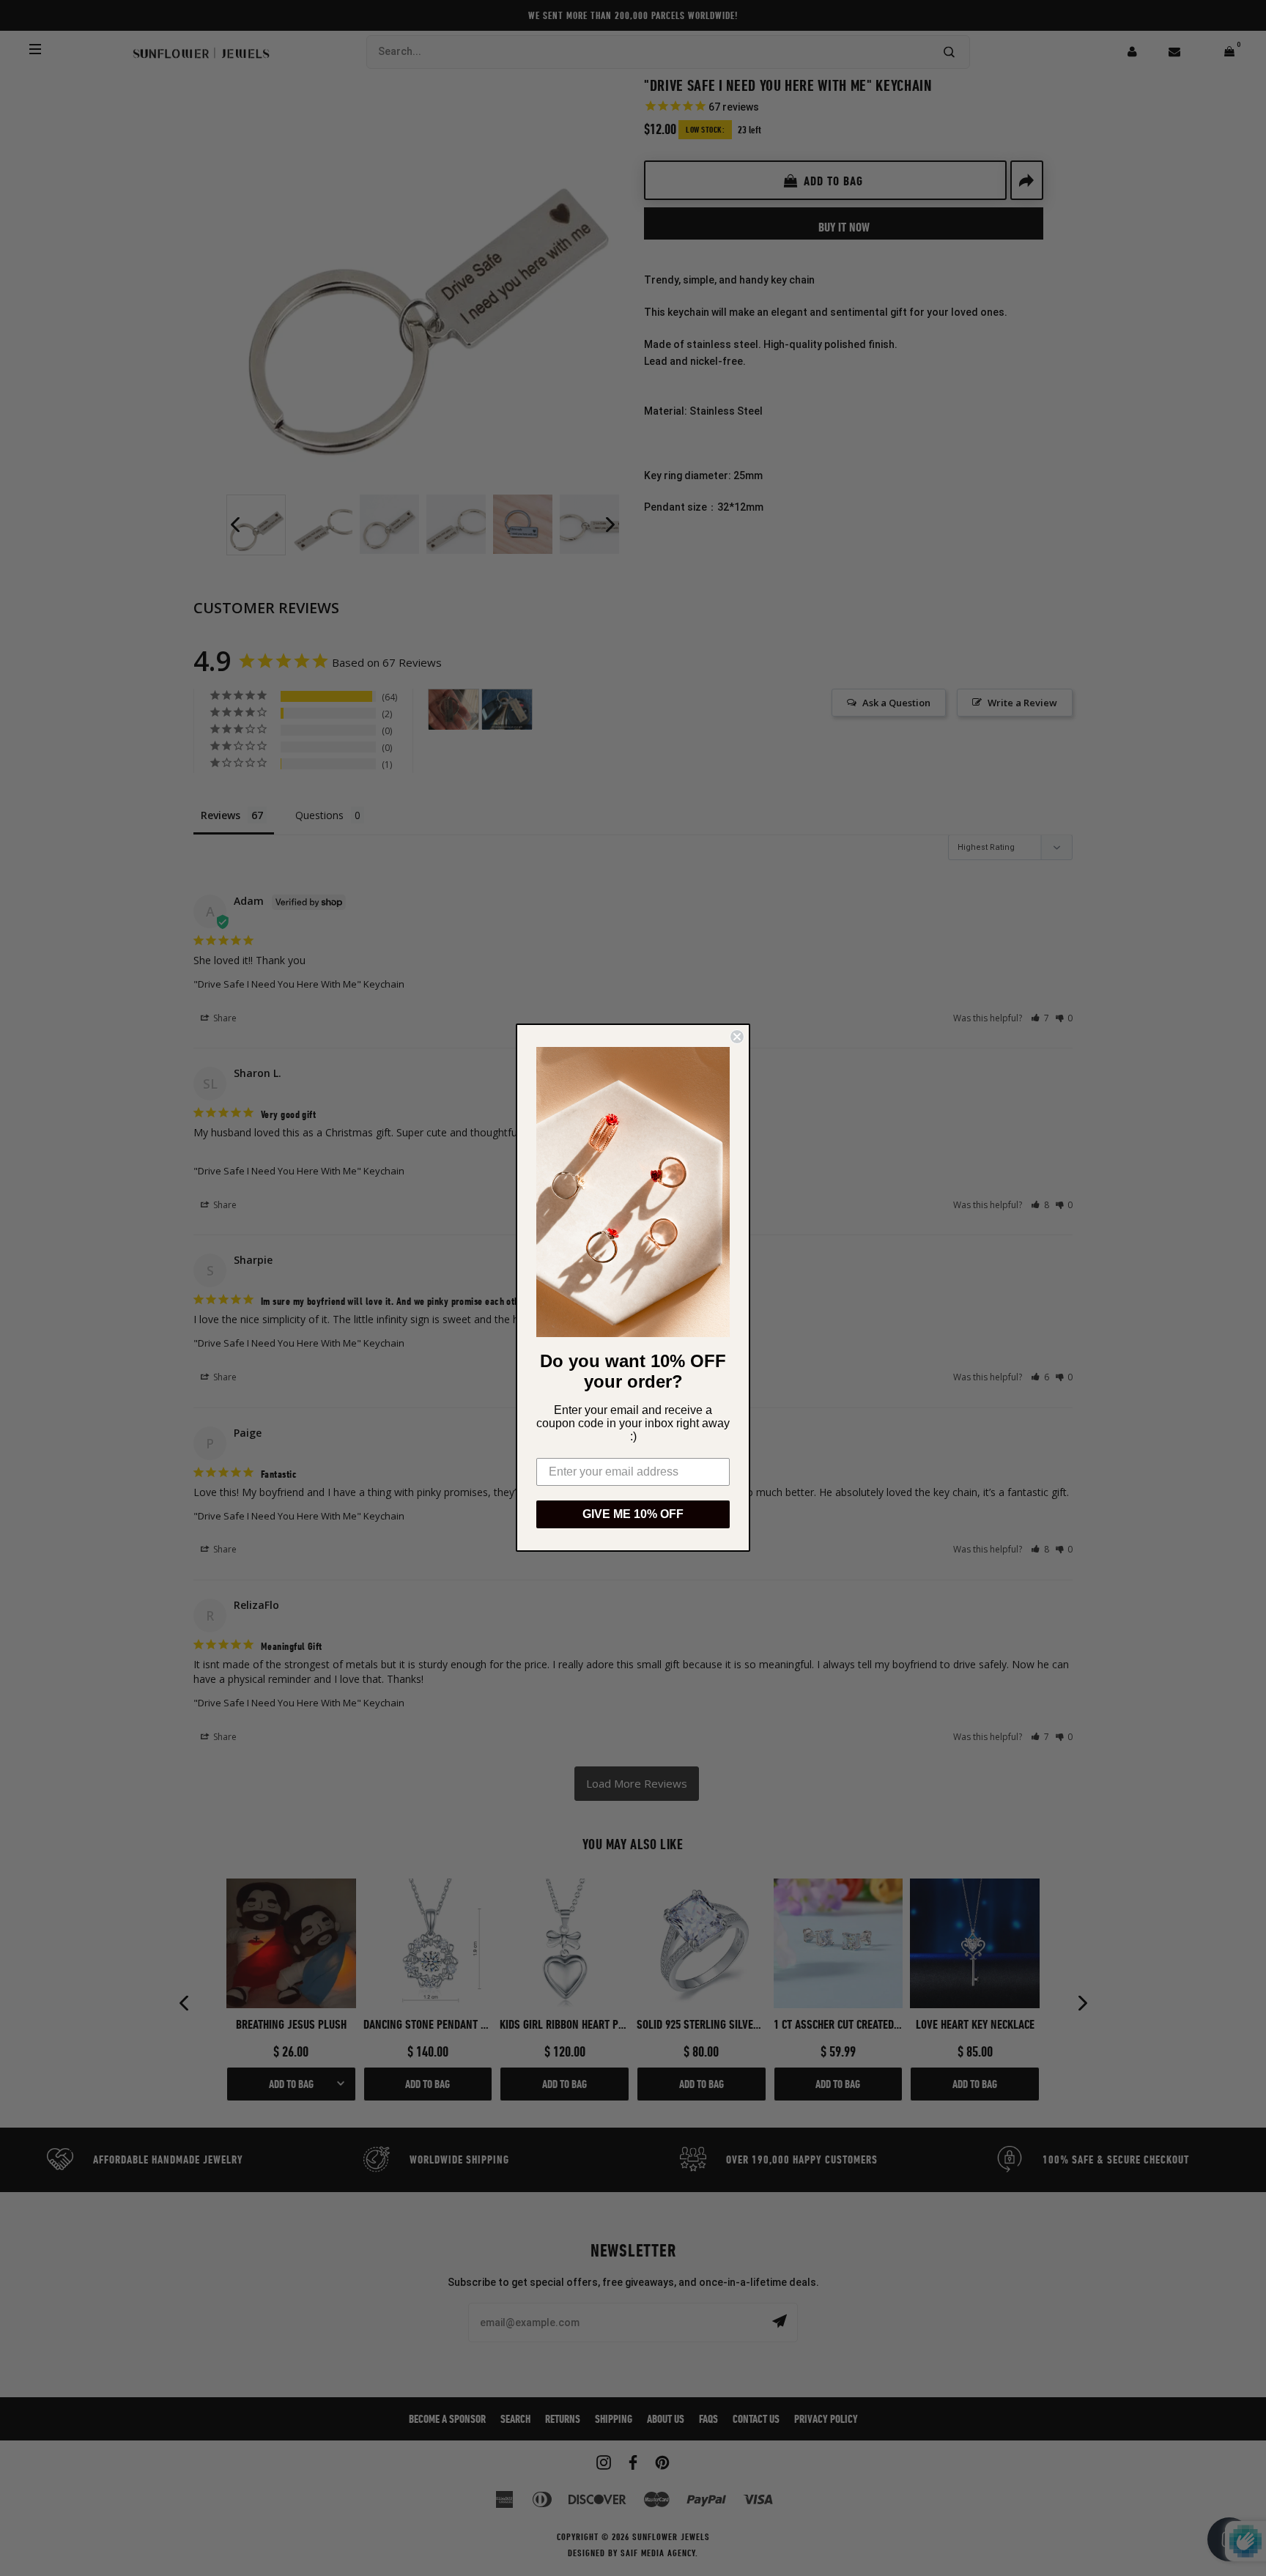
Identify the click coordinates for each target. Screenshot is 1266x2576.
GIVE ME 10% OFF (633, 1515)
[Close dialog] (737, 1037)
